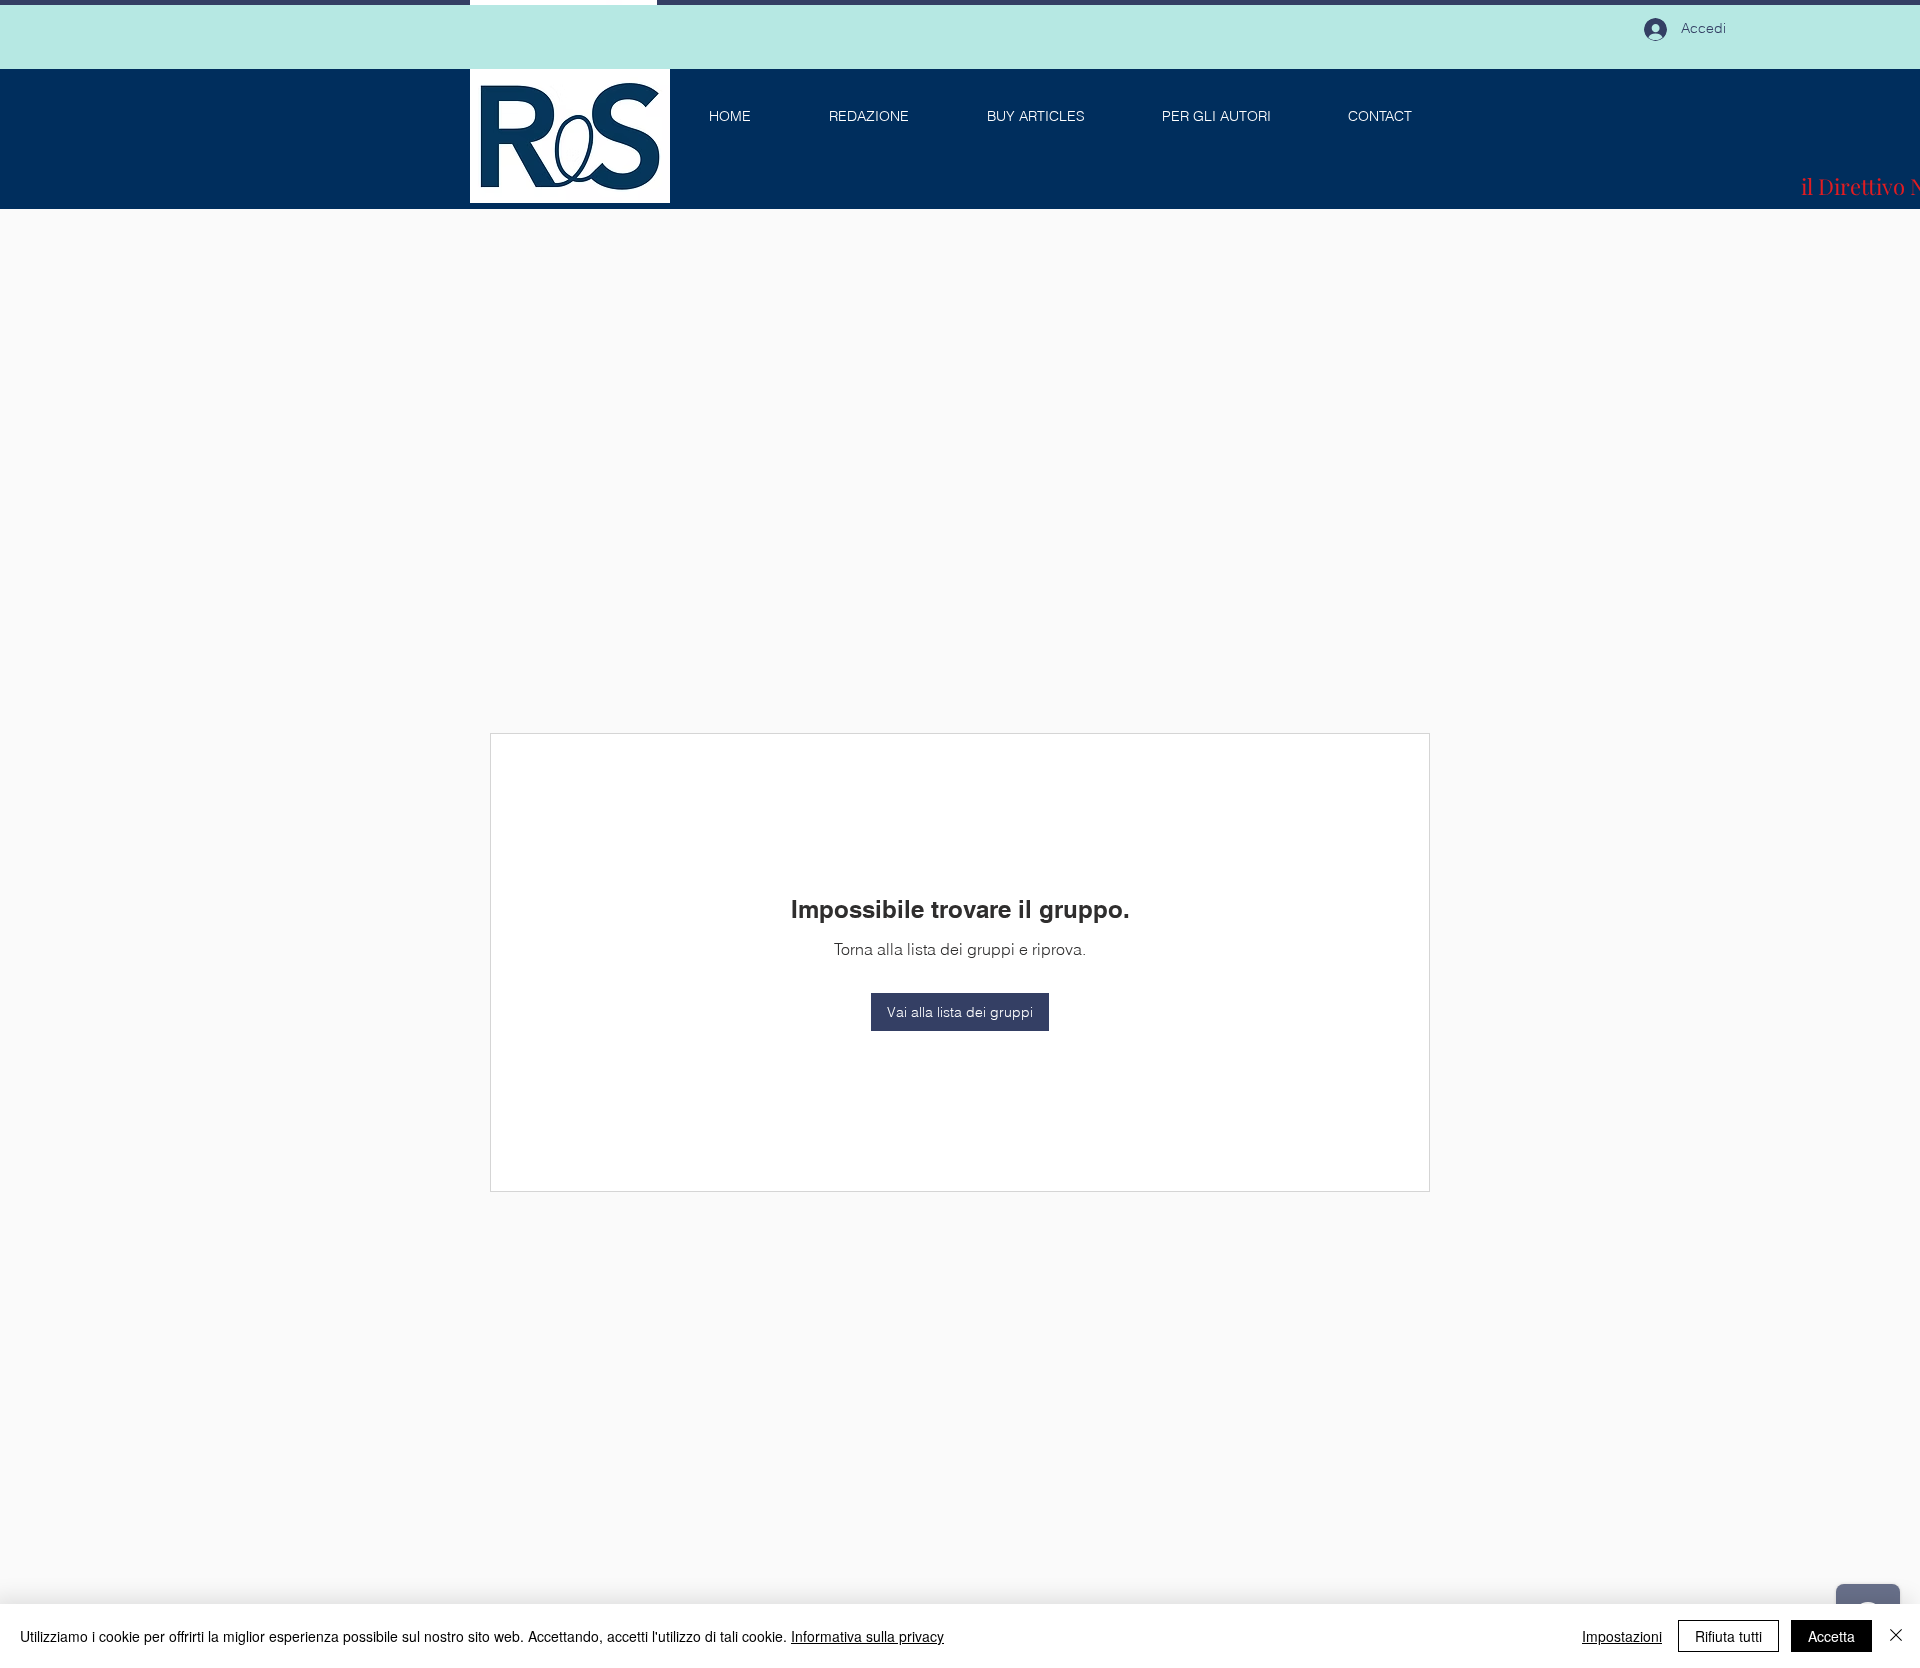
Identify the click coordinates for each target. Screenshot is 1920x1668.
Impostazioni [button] (1622, 1636)
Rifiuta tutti (1728, 1636)
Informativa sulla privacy (867, 1636)
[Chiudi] (1896, 1636)
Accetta (1831, 1636)
